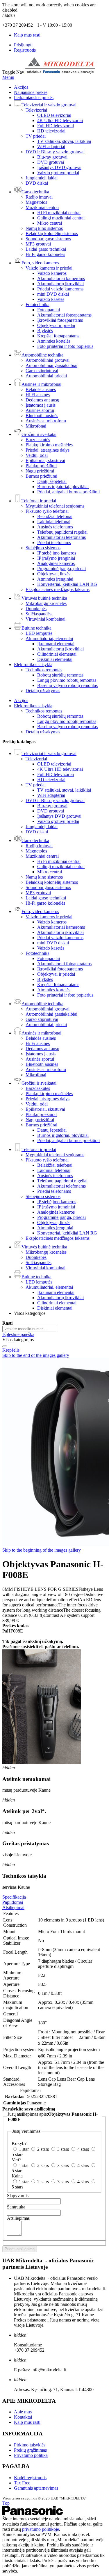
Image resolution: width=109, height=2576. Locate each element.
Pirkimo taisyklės (30, 2445)
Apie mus (23, 2412)
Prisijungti (23, 45)
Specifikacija (14, 1897)
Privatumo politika (31, 2455)
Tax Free (22, 2483)
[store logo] (60, 72)
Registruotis (25, 50)
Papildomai (13, 1902)
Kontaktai (23, 2417)
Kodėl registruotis (30, 2478)
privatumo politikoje (41, 2529)
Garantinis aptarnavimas (36, 2488)
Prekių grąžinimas (30, 2450)
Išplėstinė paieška (18, 1334)
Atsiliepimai (13, 1907)
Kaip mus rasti (27, 35)
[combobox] (29, 1329)
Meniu (8, 77)
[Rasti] (5, 1346)
